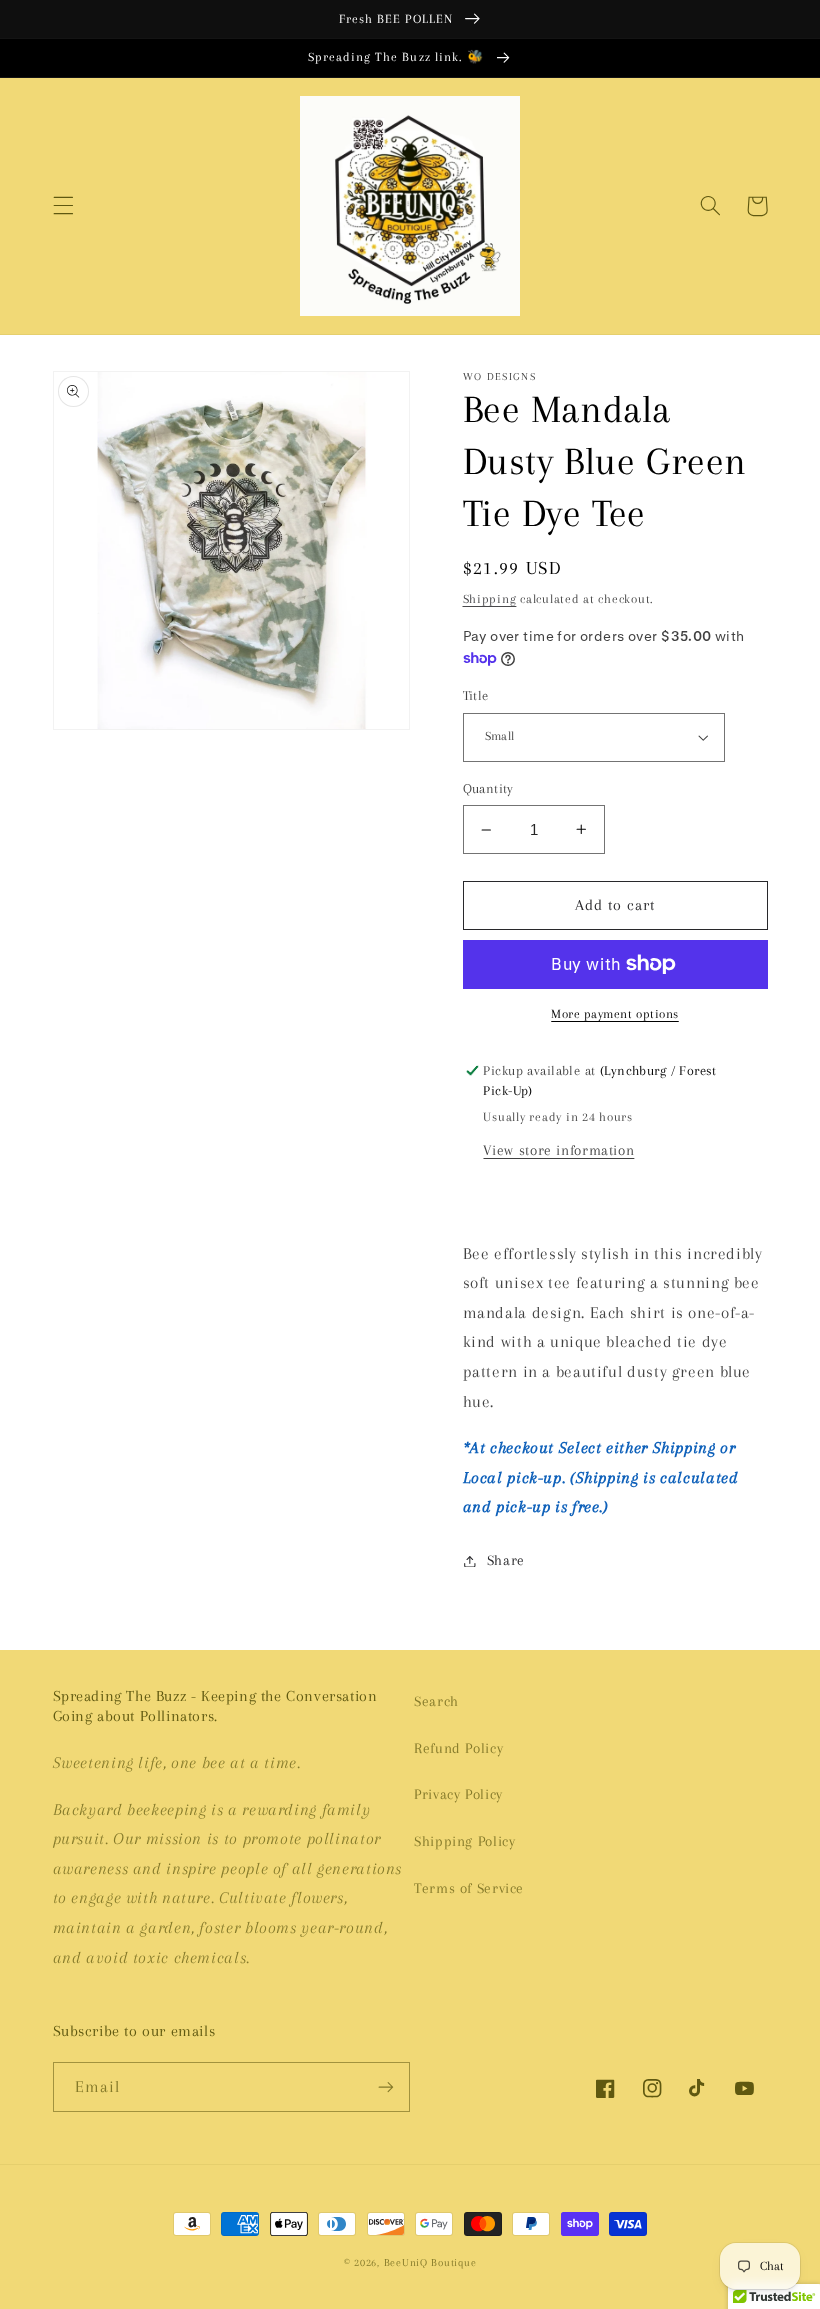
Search (436, 1701)
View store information (558, 1150)
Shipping (490, 599)
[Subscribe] (386, 2086)
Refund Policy (458, 1748)
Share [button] (506, 1560)
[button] (63, 206)
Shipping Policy (464, 1841)
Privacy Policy (458, 1794)
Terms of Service (469, 1888)
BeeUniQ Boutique (430, 2262)
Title (476, 695)
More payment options (615, 1014)
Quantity (488, 788)
